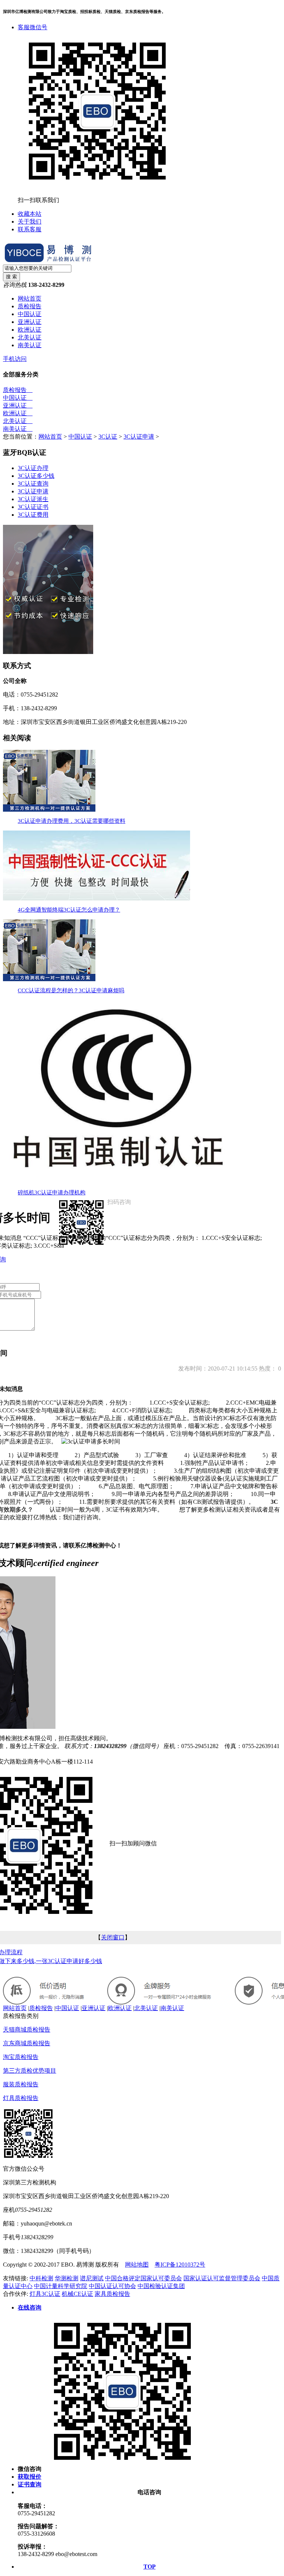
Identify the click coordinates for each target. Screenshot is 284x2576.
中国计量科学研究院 (61, 2286)
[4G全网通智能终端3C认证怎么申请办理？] (97, 898)
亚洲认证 (30, 322)
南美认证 (30, 345)
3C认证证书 (33, 507)
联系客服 (30, 229)
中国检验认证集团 (161, 2286)
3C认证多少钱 (36, 476)
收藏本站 (30, 214)
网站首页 (30, 298)
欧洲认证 (30, 330)
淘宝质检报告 (21, 2057)
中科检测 (41, 2278)
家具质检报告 (112, 2294)
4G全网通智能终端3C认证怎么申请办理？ (69, 910)
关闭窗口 (113, 1937)
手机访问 (15, 359)
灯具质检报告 (21, 2098)
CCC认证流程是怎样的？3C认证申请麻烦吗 (71, 990)
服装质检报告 (21, 2084)
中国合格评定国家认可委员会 (143, 2278)
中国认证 (30, 314)
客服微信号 (33, 27)
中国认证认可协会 (112, 2286)
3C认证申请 (139, 437)
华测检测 (67, 2278)
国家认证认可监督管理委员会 (222, 2278)
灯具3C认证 (45, 2294)
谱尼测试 (92, 2278)
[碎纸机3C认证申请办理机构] (118, 1181)
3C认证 (108, 437)
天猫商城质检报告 (27, 2030)
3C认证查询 (33, 484)
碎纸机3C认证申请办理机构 (52, 1193)
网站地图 (137, 2265)
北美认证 (30, 337)
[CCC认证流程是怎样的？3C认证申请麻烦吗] (49, 979)
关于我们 (30, 222)
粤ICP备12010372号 (180, 2265)
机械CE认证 (77, 2294)
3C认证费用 (33, 515)
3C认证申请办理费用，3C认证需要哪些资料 (72, 821)
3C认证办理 (33, 468)
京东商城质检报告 (27, 2043)
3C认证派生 (33, 499)
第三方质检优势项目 (30, 2071)
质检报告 (30, 306)
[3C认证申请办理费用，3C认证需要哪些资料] (49, 810)
